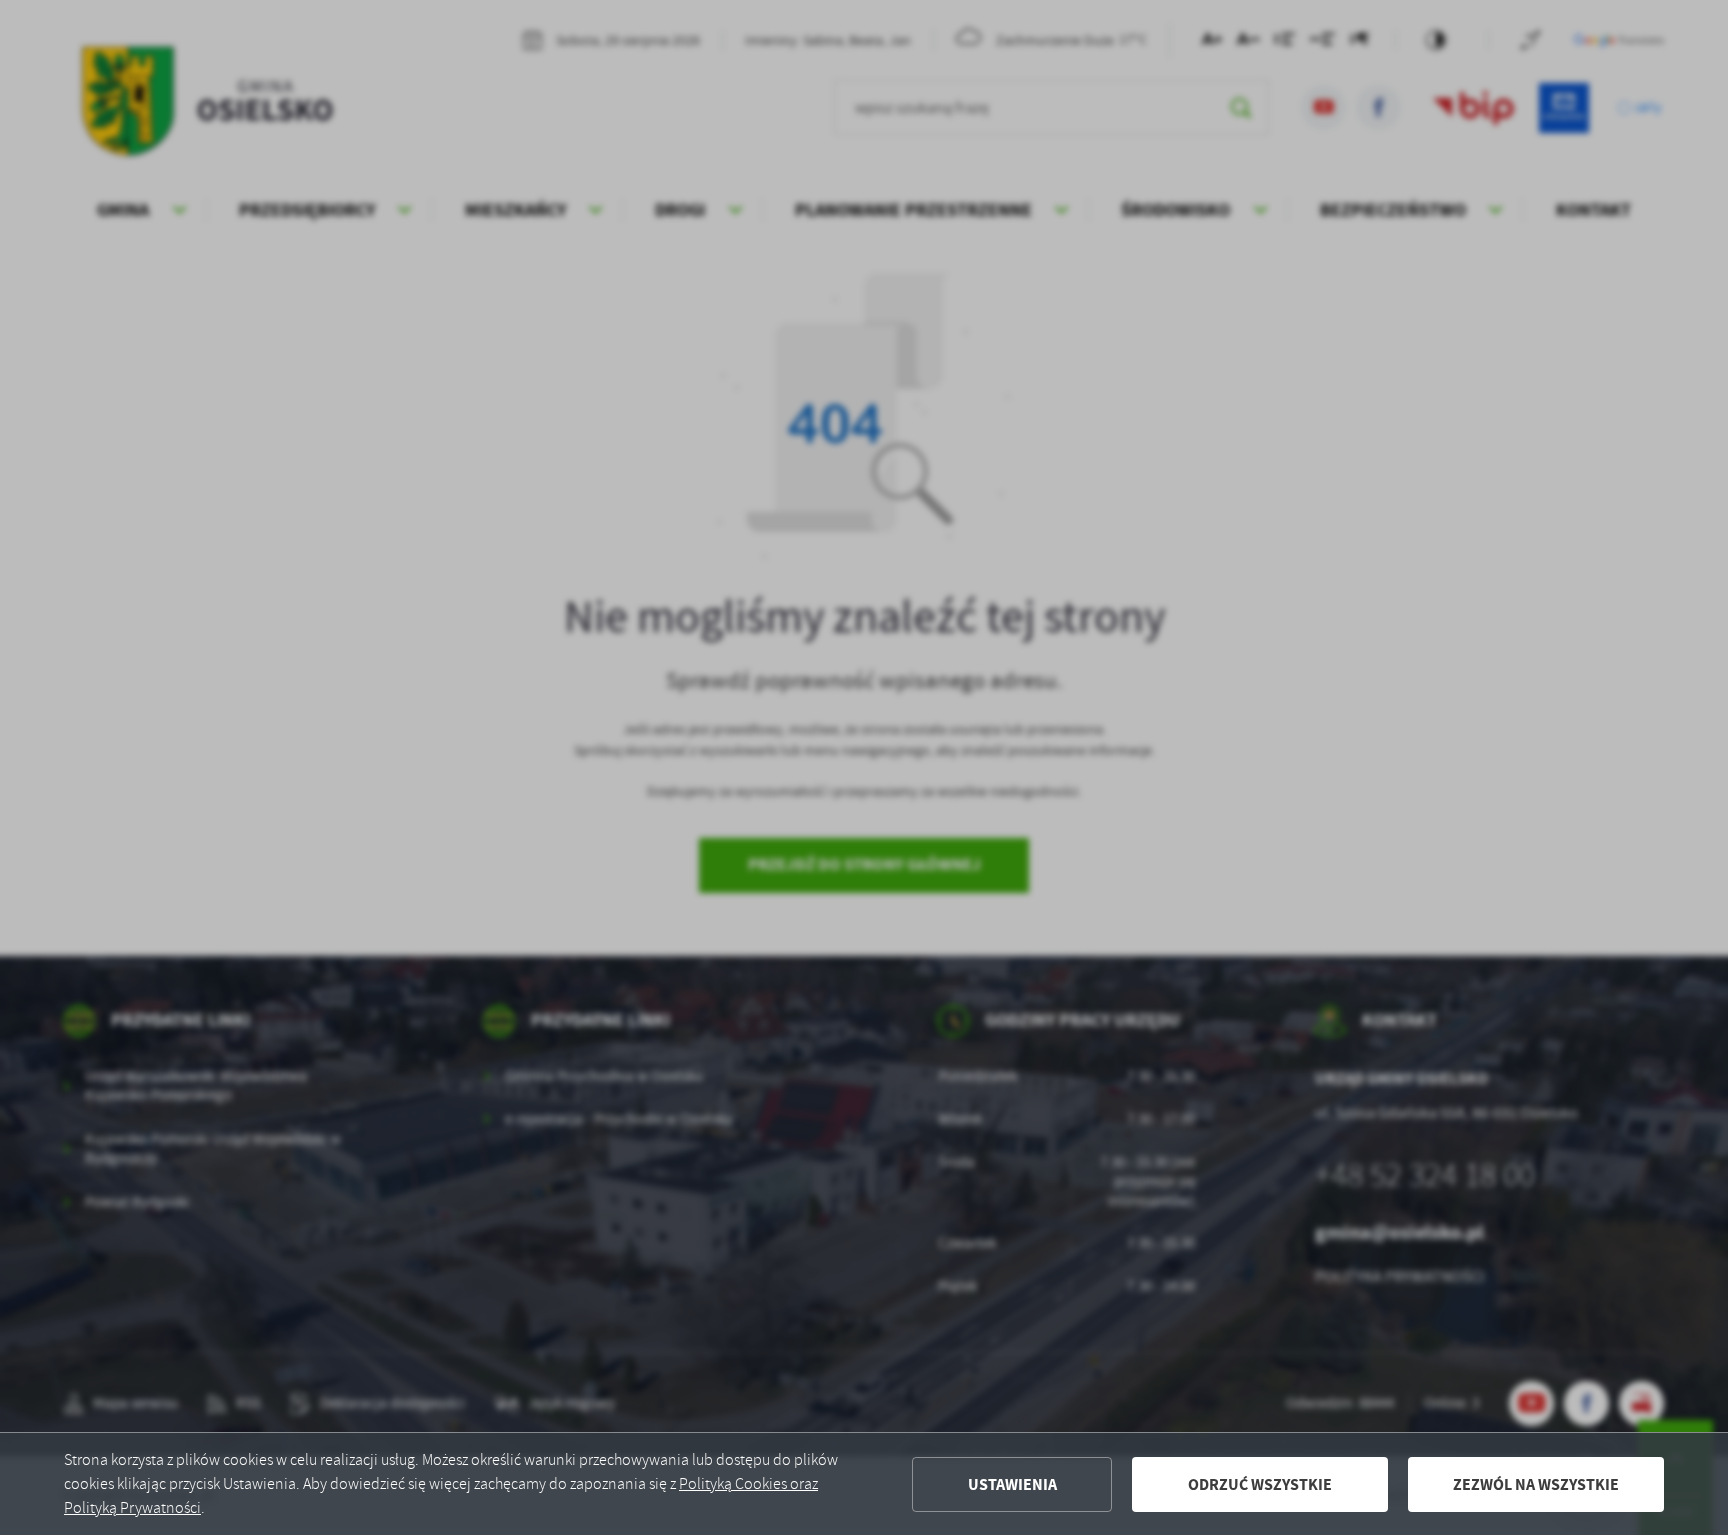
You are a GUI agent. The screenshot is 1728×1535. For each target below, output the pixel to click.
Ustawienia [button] (1012, 1484)
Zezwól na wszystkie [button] (1536, 1484)
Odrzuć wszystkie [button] (1260, 1484)
